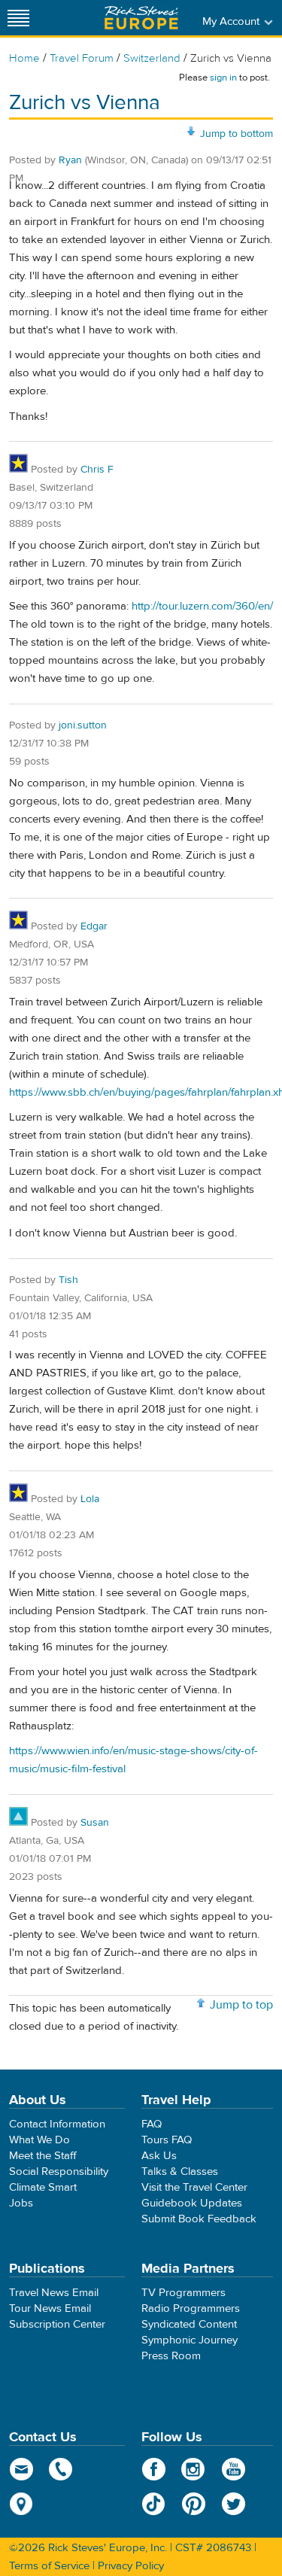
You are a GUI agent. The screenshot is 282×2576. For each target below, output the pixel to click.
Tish (68, 1280)
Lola (90, 1499)
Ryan (70, 160)
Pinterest (194, 2504)
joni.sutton (83, 725)
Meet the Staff (43, 2156)
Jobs (21, 2203)
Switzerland (152, 58)
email (21, 2469)
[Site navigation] (19, 18)
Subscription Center (57, 2324)
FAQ (152, 2124)
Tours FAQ (167, 2140)
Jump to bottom (237, 134)
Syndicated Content (189, 2324)
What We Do (39, 2140)
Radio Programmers (191, 2308)
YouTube (233, 2469)
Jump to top (241, 2005)
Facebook (154, 2469)
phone (61, 2469)
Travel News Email (54, 2293)
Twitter (233, 2504)
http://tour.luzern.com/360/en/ (202, 606)
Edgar (94, 926)
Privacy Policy (131, 2566)
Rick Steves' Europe (141, 18)
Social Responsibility (59, 2172)
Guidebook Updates (192, 2203)
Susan (95, 1823)
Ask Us (159, 2156)
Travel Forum (82, 58)
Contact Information (57, 2124)
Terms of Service (49, 2566)
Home (24, 58)
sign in (223, 78)
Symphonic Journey (190, 2340)
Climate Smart (43, 2187)
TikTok (154, 2504)
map (21, 2504)
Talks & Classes (180, 2172)
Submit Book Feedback (199, 2219)
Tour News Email (50, 2308)
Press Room (171, 2356)
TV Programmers (183, 2293)
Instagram (194, 2469)
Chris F (97, 470)
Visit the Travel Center (194, 2187)
